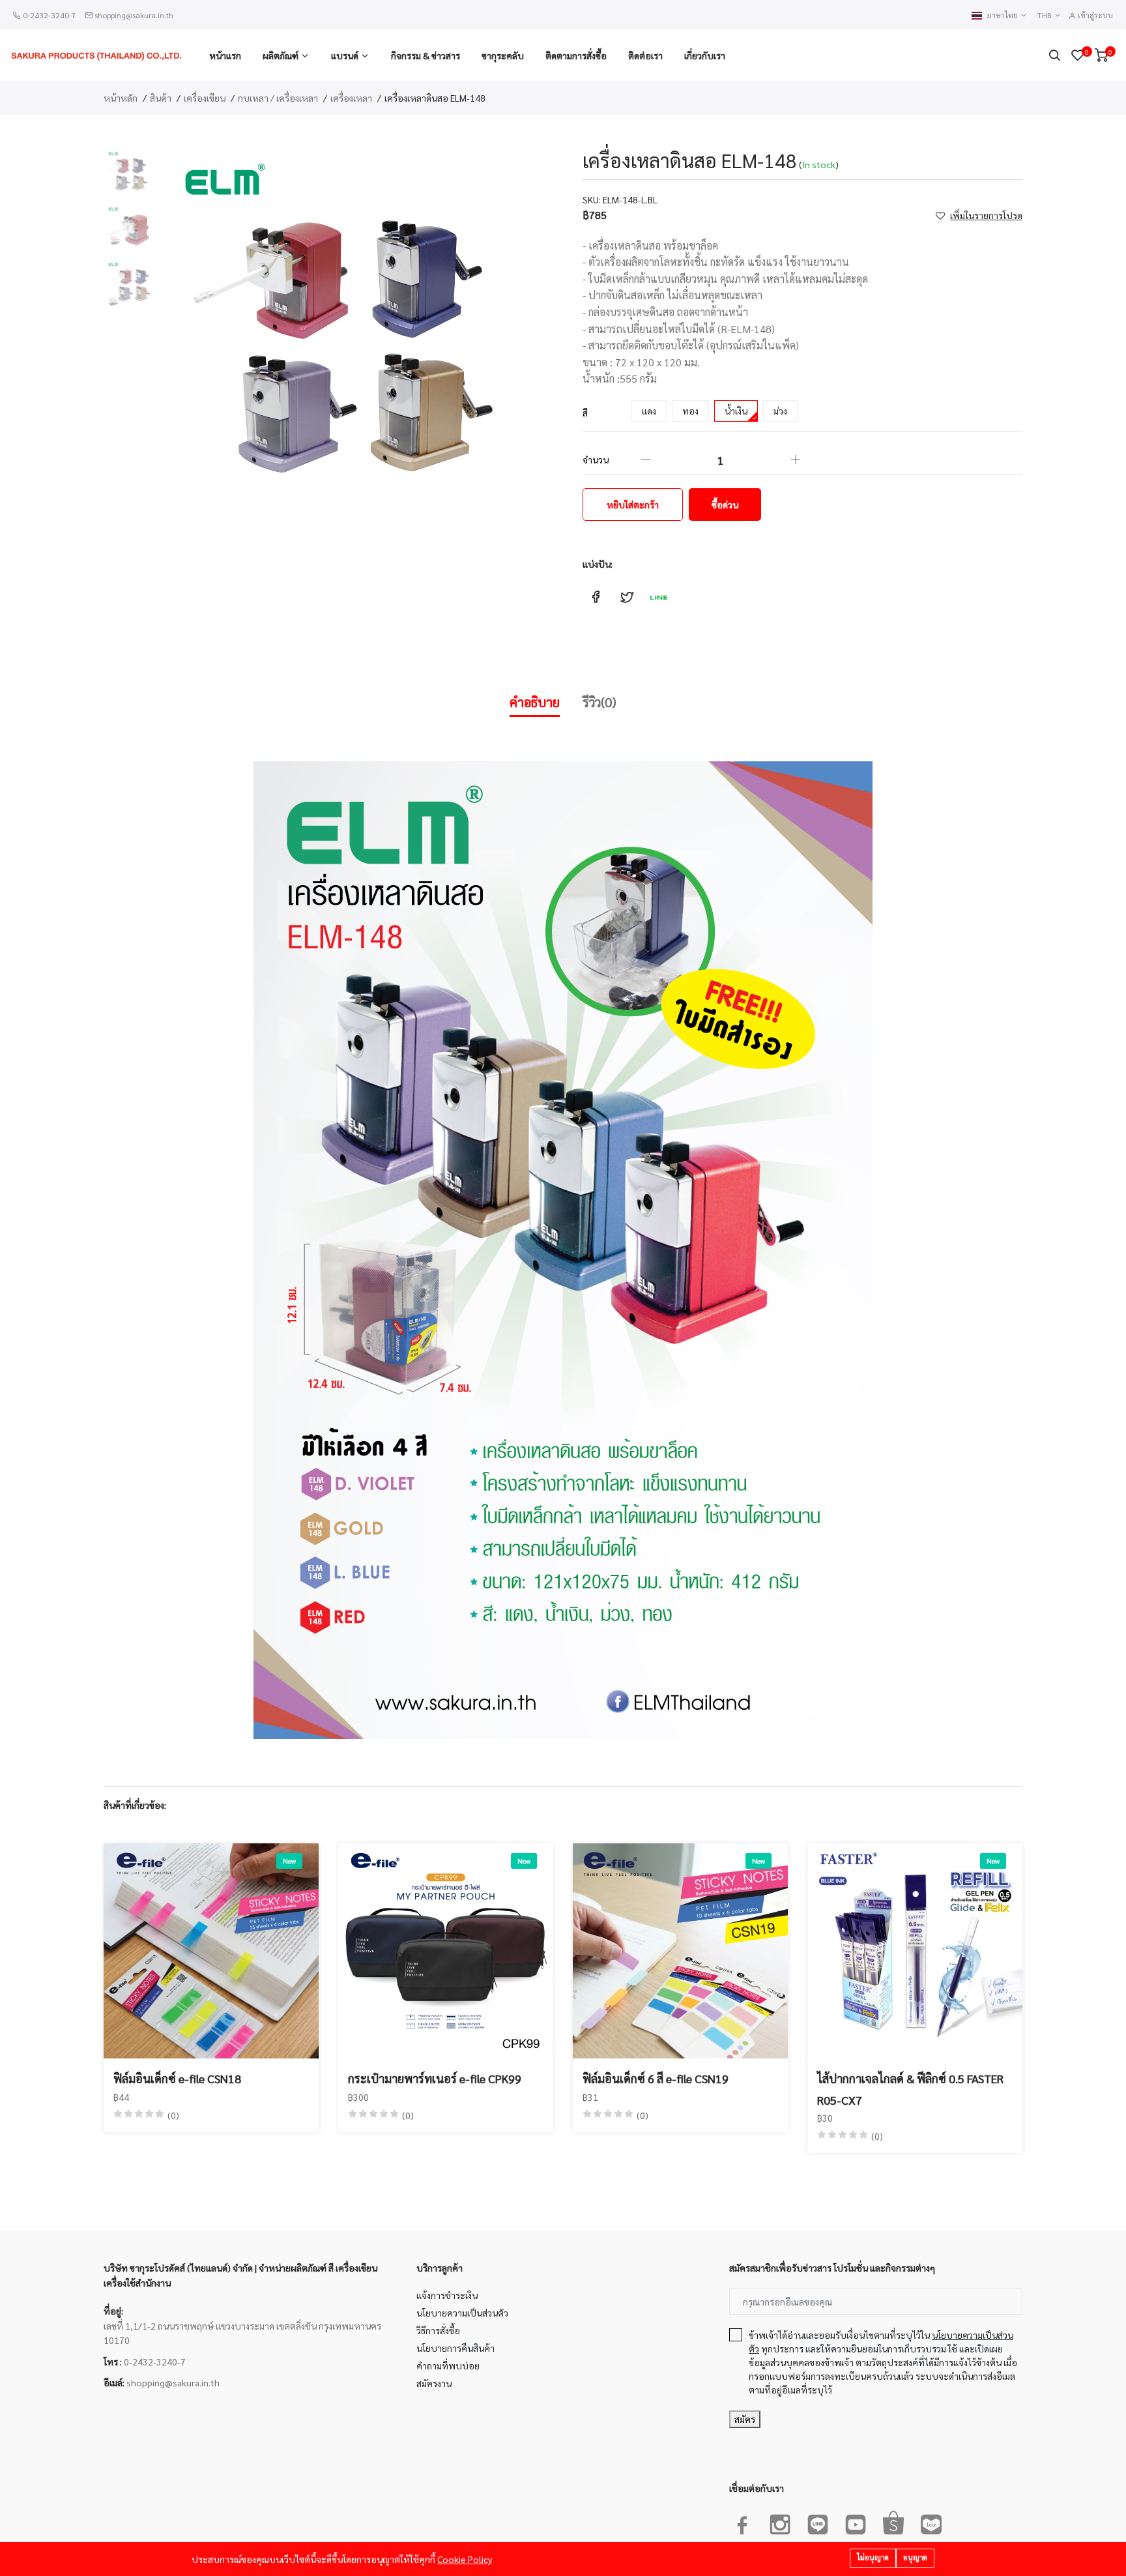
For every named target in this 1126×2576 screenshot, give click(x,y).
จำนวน (596, 460)
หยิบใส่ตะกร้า (633, 505)
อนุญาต (915, 2557)
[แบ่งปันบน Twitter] (627, 597)
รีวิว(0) (599, 702)
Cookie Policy (465, 2559)
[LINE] (818, 2522)
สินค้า (161, 98)
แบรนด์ (345, 55)
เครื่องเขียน (205, 98)
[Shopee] (893, 2522)
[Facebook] (742, 2522)
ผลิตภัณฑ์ (281, 55)
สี (585, 413)
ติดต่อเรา (645, 55)
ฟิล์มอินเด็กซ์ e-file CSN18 (177, 2078)
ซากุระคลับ (503, 55)
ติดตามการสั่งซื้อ (576, 55)
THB (1046, 15)
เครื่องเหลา (351, 98)
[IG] (780, 2522)
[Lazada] (931, 2522)
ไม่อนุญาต (873, 2557)
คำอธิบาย (535, 702)
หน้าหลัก (121, 98)
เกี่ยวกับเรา (705, 55)
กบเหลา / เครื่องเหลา (278, 98)
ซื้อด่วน (725, 505)
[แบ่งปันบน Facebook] (596, 597)
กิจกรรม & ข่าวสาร (426, 55)
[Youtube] (856, 2522)
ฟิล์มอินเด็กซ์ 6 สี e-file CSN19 (656, 2078)
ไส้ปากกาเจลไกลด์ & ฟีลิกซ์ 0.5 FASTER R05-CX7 (910, 2089)
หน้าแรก (225, 55)
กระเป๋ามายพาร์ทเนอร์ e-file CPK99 (435, 2078)
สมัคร (745, 2419)
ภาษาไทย (1003, 15)
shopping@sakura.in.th (134, 15)
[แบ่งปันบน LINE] (658, 597)
